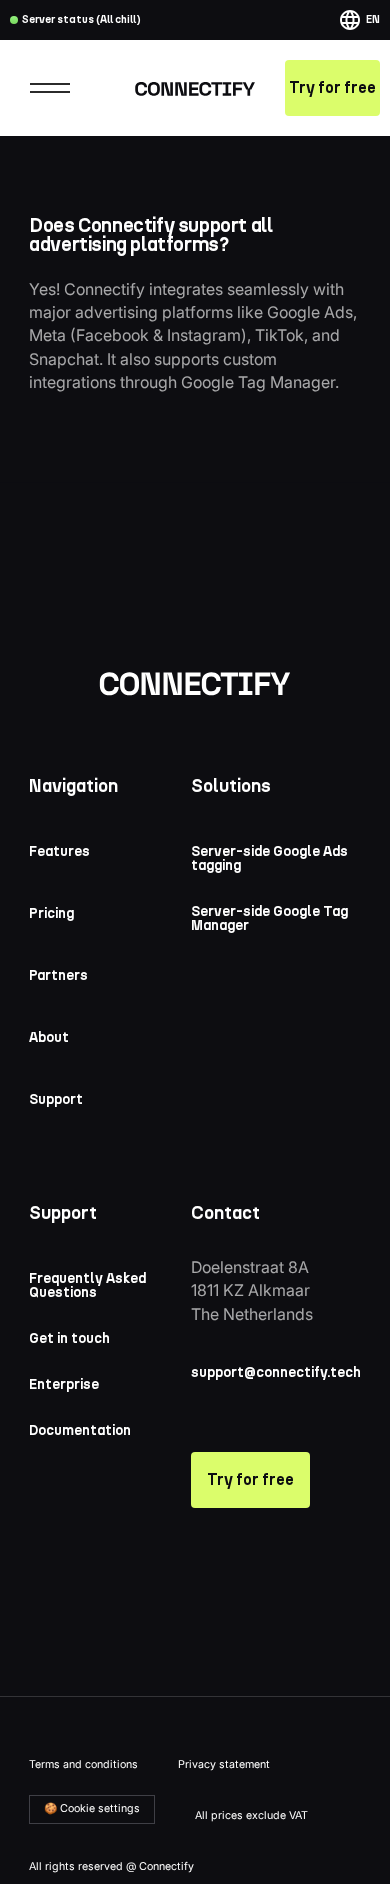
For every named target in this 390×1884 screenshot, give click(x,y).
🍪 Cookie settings (92, 1808)
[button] (359, 20)
